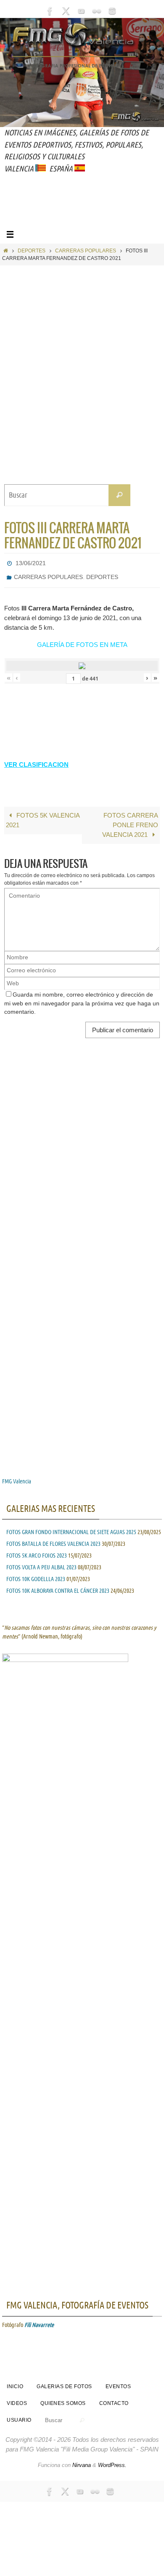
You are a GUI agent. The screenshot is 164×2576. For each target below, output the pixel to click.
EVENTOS (118, 2382)
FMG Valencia (17, 1477)
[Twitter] (66, 11)
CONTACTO (114, 2399)
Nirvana (82, 2460)
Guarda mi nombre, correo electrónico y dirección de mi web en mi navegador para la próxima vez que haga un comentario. (82, 999)
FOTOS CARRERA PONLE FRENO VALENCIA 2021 (130, 820)
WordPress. (112, 2460)
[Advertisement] (84, 210)
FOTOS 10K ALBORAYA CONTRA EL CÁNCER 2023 (58, 1586)
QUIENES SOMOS (63, 2399)
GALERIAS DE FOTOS (64, 2382)
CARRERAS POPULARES (86, 251)
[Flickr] (97, 11)
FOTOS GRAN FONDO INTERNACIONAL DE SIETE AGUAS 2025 (71, 1527)
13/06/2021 (31, 562)
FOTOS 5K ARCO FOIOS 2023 (37, 1551)
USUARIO (19, 2415)
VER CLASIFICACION (36, 760)
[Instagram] (112, 11)
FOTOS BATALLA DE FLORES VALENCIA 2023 (53, 1539)
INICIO (15, 2382)
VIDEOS (17, 2399)
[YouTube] (81, 11)
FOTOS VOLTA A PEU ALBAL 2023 (41, 1563)
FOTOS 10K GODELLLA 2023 (36, 1574)
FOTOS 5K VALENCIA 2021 (43, 815)
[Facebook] (50, 11)
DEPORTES (32, 251)
